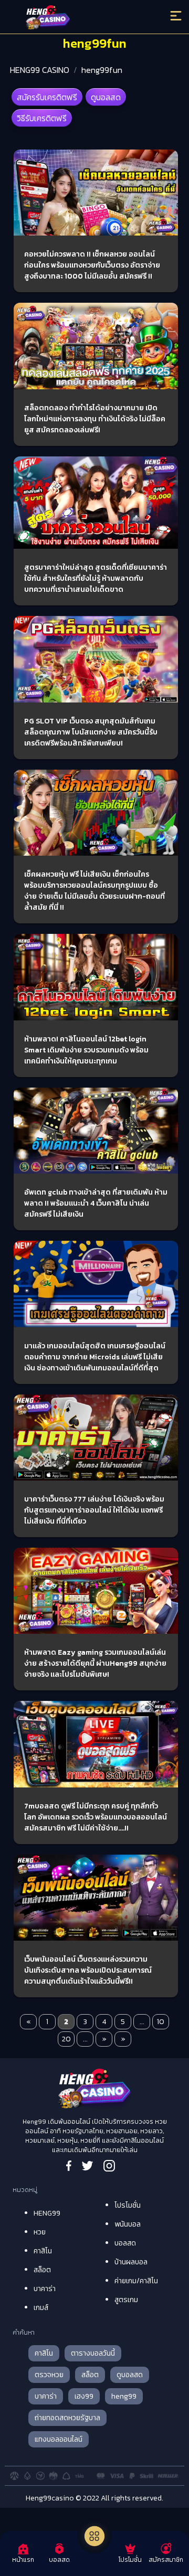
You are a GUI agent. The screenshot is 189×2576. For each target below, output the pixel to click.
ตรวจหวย (49, 2375)
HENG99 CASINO (40, 70)
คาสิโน (43, 2251)
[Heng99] (73, 18)
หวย (40, 2232)
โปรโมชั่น (128, 2205)
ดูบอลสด (106, 97)
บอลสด (125, 2243)
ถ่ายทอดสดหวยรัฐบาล (67, 2418)
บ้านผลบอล (131, 2262)
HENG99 (47, 2213)
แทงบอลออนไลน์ (59, 2439)
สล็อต (42, 2270)
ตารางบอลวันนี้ (93, 2353)
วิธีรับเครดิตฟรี (42, 118)
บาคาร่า (45, 2289)
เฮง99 (84, 2396)
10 (161, 2022)
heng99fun (102, 70)
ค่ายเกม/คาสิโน (136, 2281)
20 (66, 2039)
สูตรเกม (126, 2300)
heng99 (124, 2396)
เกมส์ (41, 2308)
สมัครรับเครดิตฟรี (47, 97)
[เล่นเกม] (94, 2536)
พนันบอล (128, 2224)
